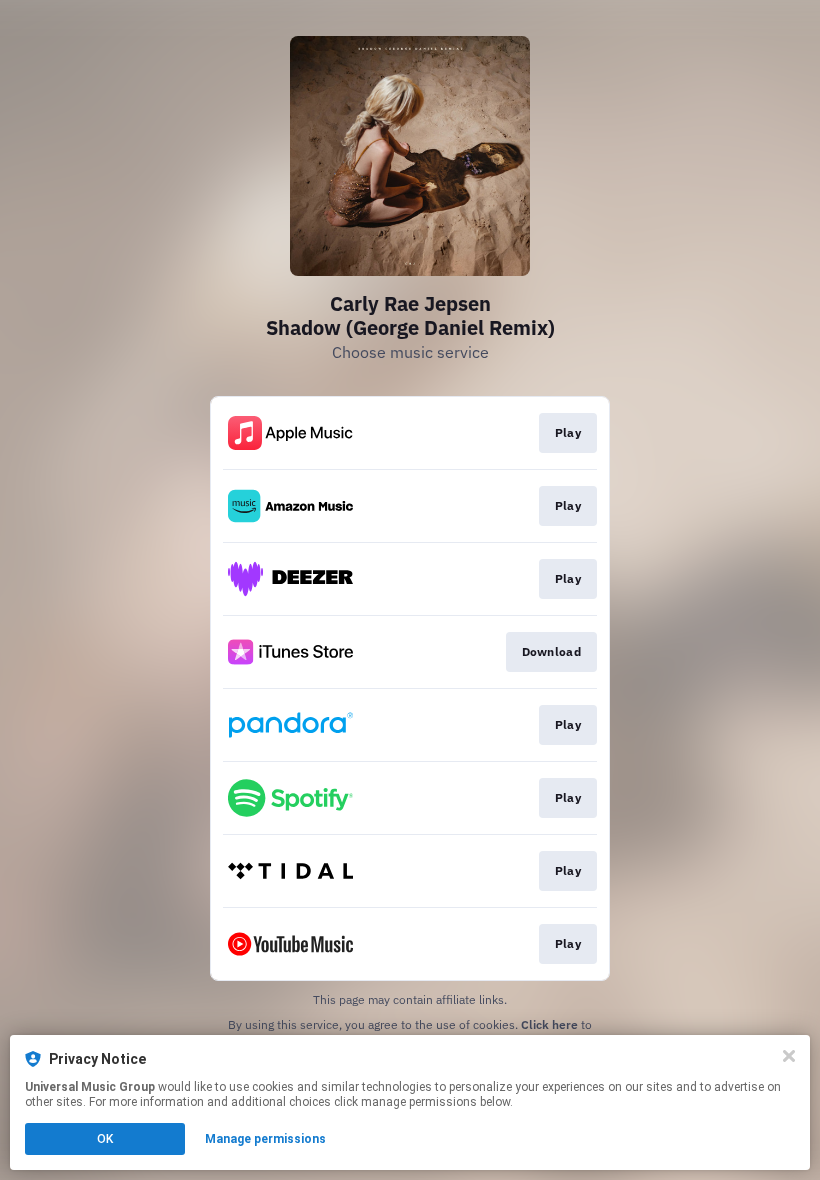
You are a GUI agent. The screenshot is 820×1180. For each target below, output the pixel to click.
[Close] (789, 1056)
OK (105, 1139)
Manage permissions (265, 1139)
